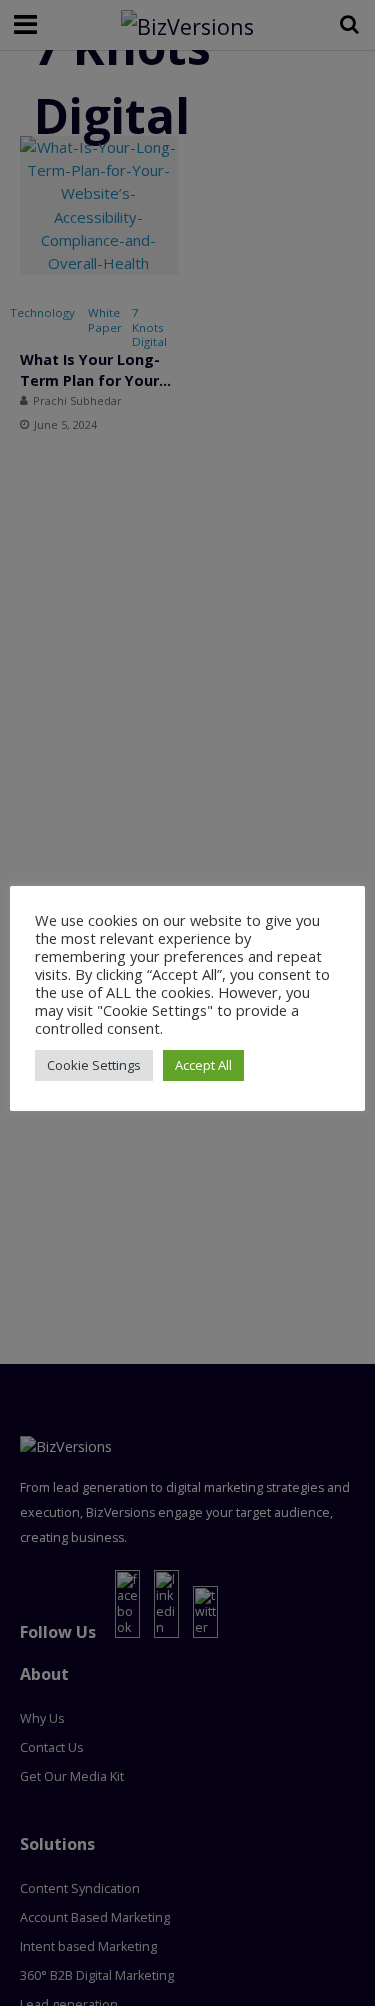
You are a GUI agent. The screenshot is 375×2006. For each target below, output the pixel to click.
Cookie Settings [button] (94, 1065)
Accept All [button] (203, 1065)
